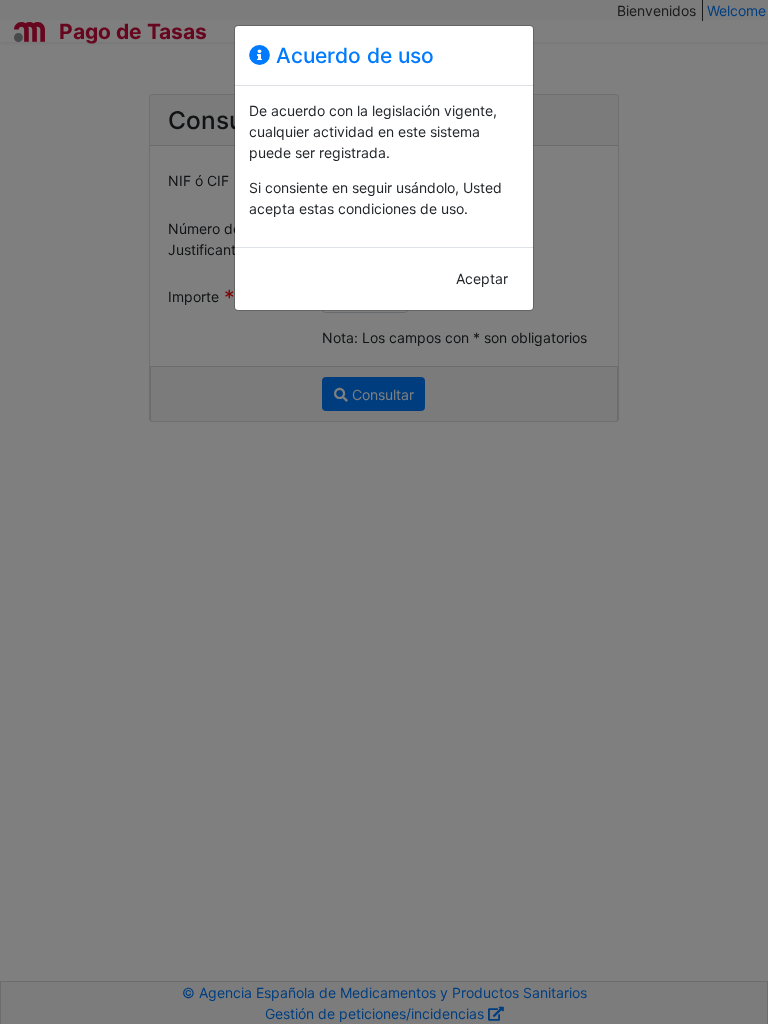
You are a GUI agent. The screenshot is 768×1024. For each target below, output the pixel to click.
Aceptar (482, 278)
